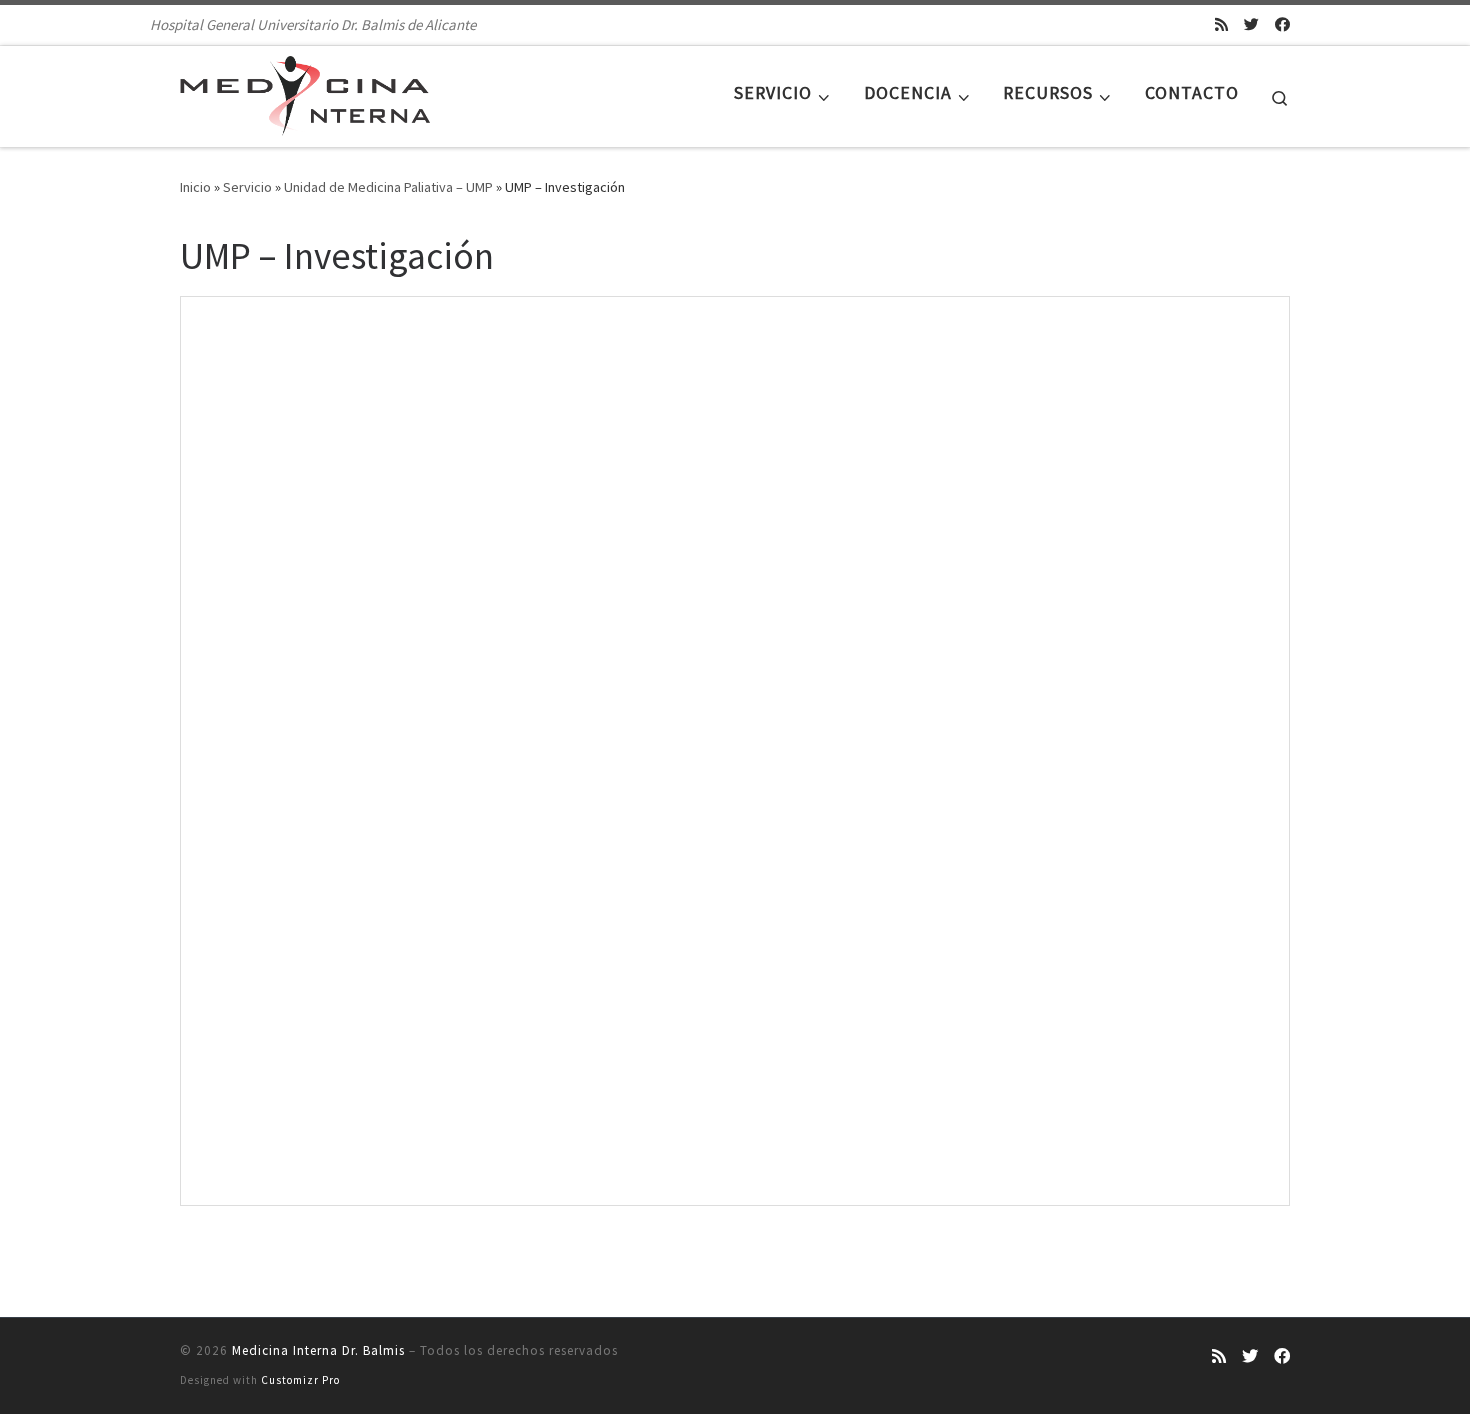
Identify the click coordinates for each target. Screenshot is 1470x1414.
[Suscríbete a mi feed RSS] (1221, 24)
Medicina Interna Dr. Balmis (318, 1350)
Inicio (195, 187)
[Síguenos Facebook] (1282, 24)
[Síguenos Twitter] (1251, 24)
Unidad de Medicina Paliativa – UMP (388, 187)
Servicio (247, 187)
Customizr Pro (300, 1380)
